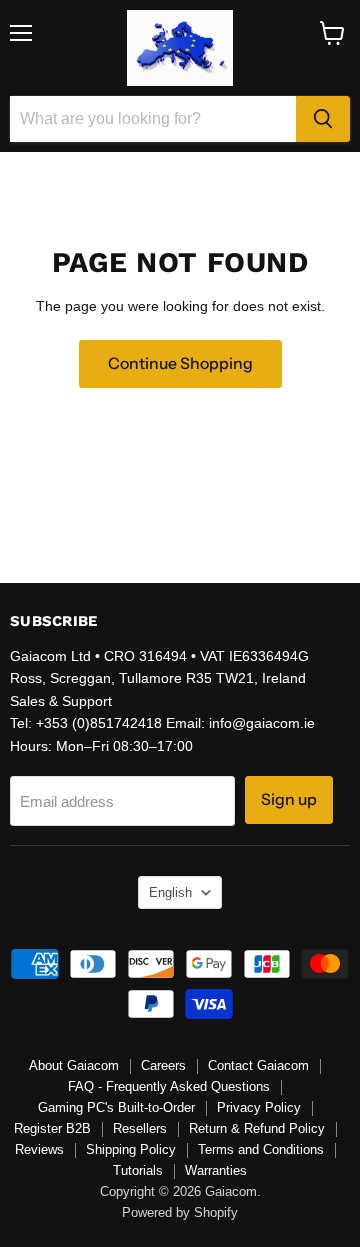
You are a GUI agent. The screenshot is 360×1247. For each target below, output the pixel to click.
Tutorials (138, 1170)
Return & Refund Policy (257, 1128)
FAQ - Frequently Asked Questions (169, 1086)
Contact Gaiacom (258, 1065)
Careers (163, 1065)
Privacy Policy (259, 1107)
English (170, 892)
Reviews (39, 1149)
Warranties (216, 1170)
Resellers (140, 1128)
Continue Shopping (180, 363)
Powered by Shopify (180, 1212)
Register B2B (52, 1128)
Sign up (289, 799)
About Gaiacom (74, 1065)
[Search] (323, 119)
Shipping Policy (131, 1149)
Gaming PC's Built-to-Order (116, 1107)
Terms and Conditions (261, 1149)
